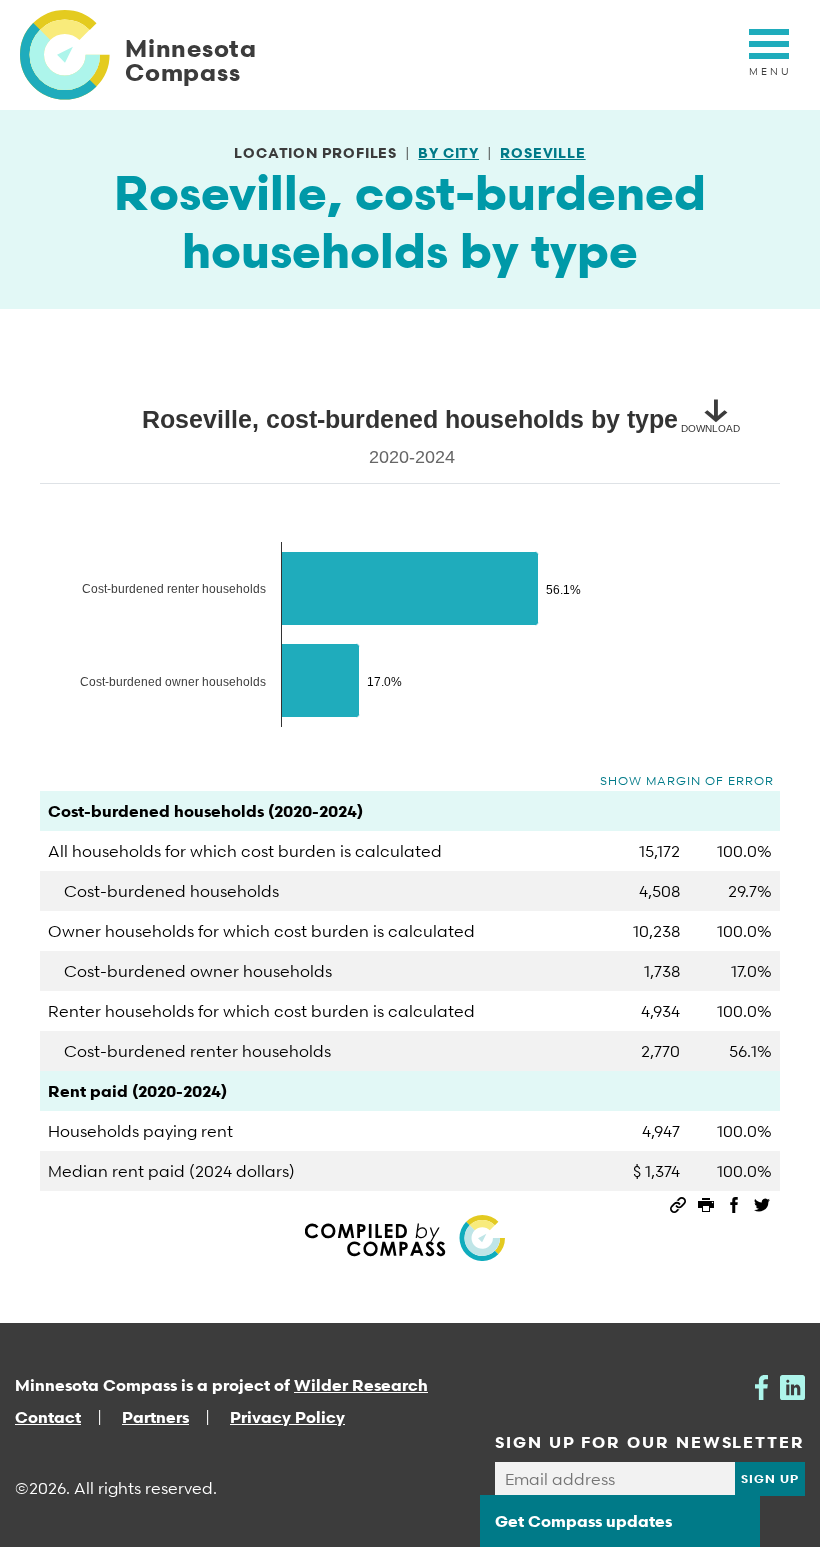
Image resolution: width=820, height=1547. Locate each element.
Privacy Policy (287, 1417)
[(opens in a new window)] (761, 1385)
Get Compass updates (583, 1521)
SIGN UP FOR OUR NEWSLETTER (650, 1442)
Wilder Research (361, 1385)
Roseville (542, 152)
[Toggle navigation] (769, 55)
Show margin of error (687, 780)
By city (448, 152)
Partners (155, 1417)
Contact (48, 1417)
